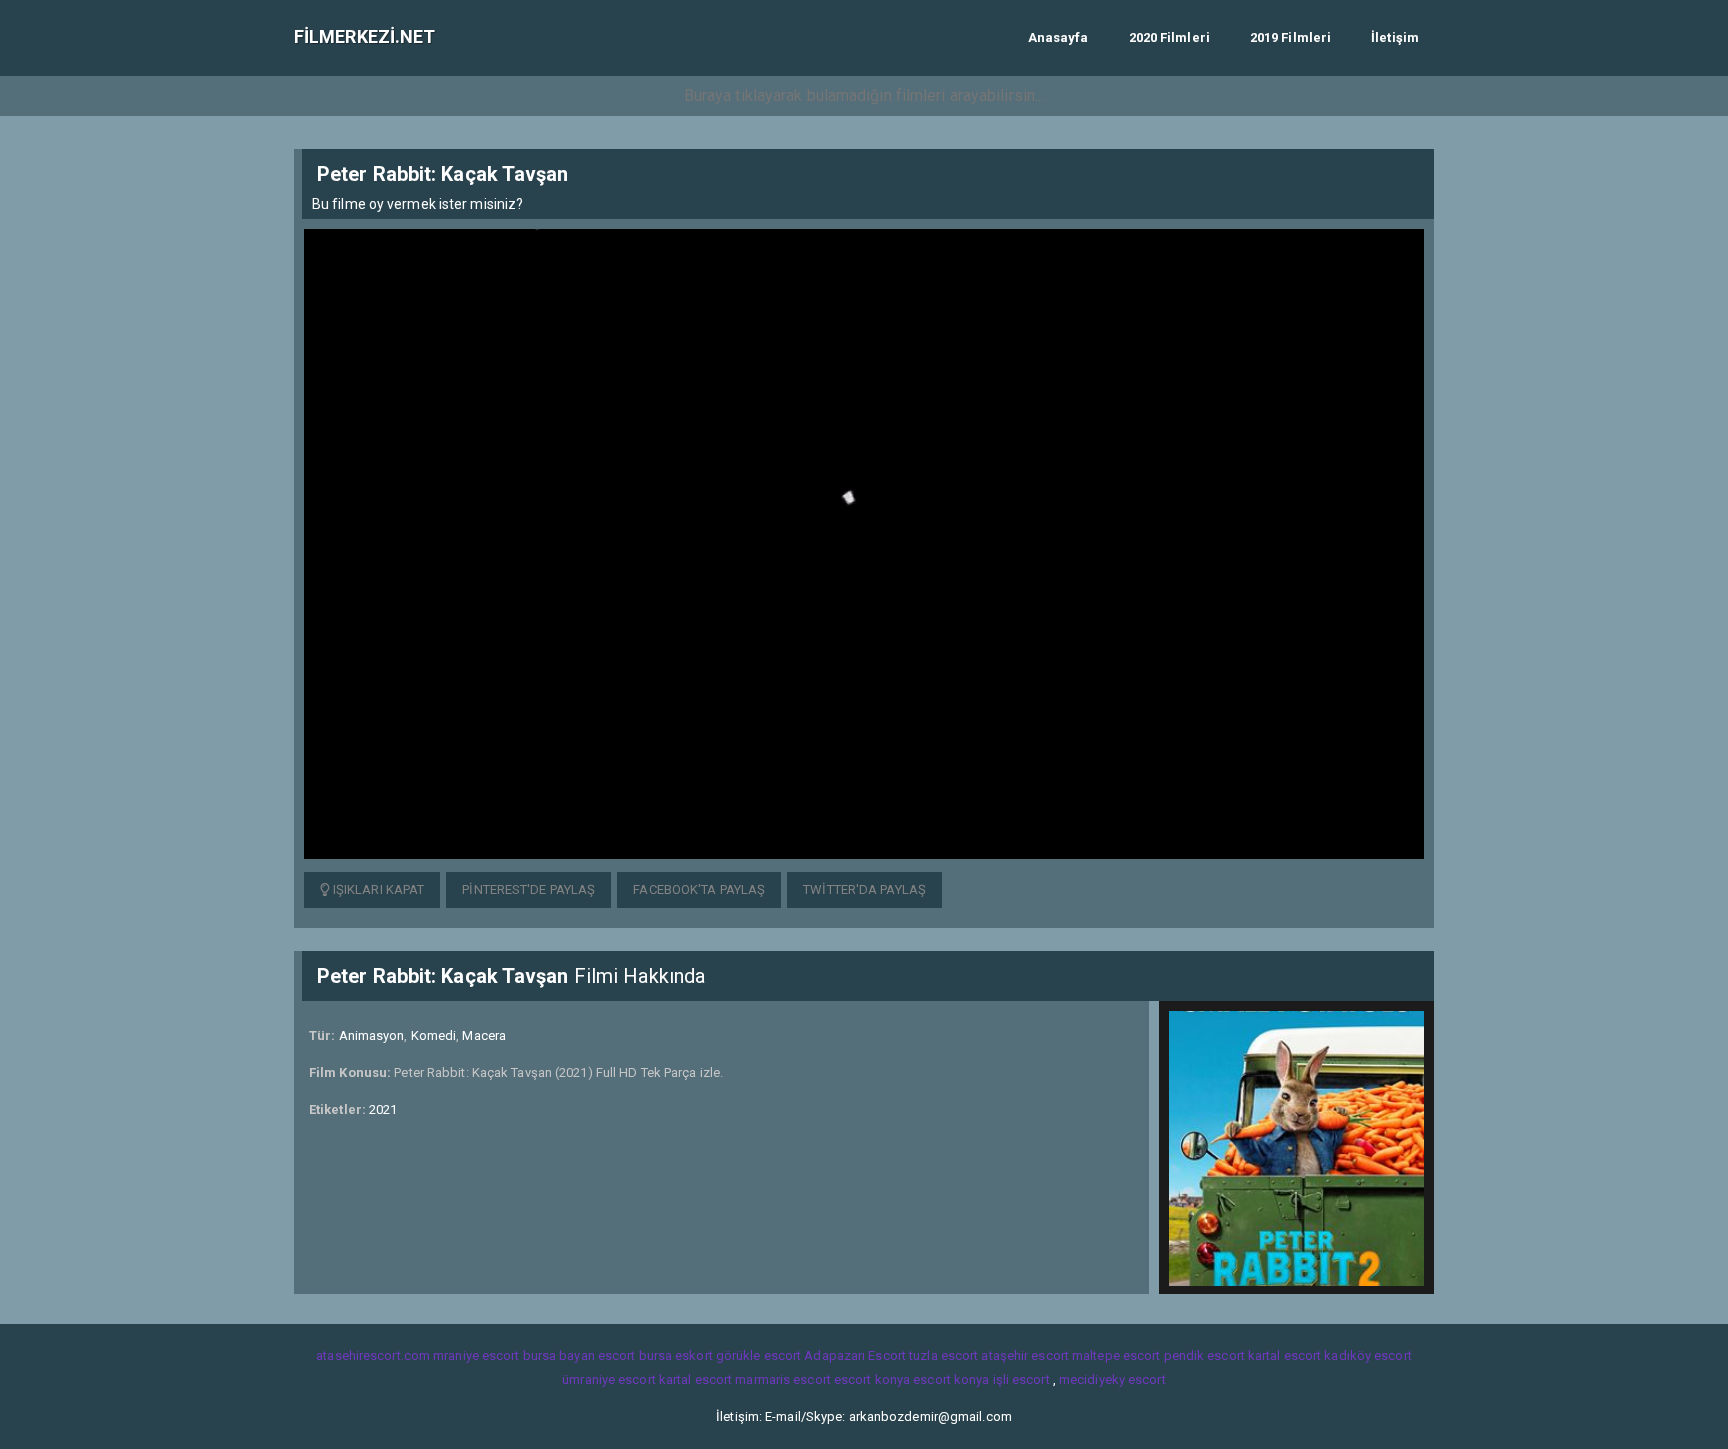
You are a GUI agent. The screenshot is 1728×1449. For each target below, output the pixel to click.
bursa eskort (676, 1355)
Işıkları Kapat (377, 889)
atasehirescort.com (373, 1355)
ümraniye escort (609, 1379)
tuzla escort (943, 1355)
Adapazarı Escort (855, 1355)
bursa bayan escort (579, 1355)
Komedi (434, 1035)
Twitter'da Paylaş (864, 889)
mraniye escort (476, 1355)
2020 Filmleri (1169, 37)
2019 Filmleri (1290, 37)
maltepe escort (1116, 1355)
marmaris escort (783, 1379)
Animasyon (372, 1035)
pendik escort (1204, 1355)
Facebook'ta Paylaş (699, 889)
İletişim (1395, 37)
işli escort (1021, 1379)
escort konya (872, 1379)
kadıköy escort (1367, 1355)
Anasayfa (1058, 37)
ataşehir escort (1025, 1355)
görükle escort (758, 1355)
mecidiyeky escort (1112, 1379)
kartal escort (1284, 1355)
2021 (383, 1109)
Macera (484, 1035)
